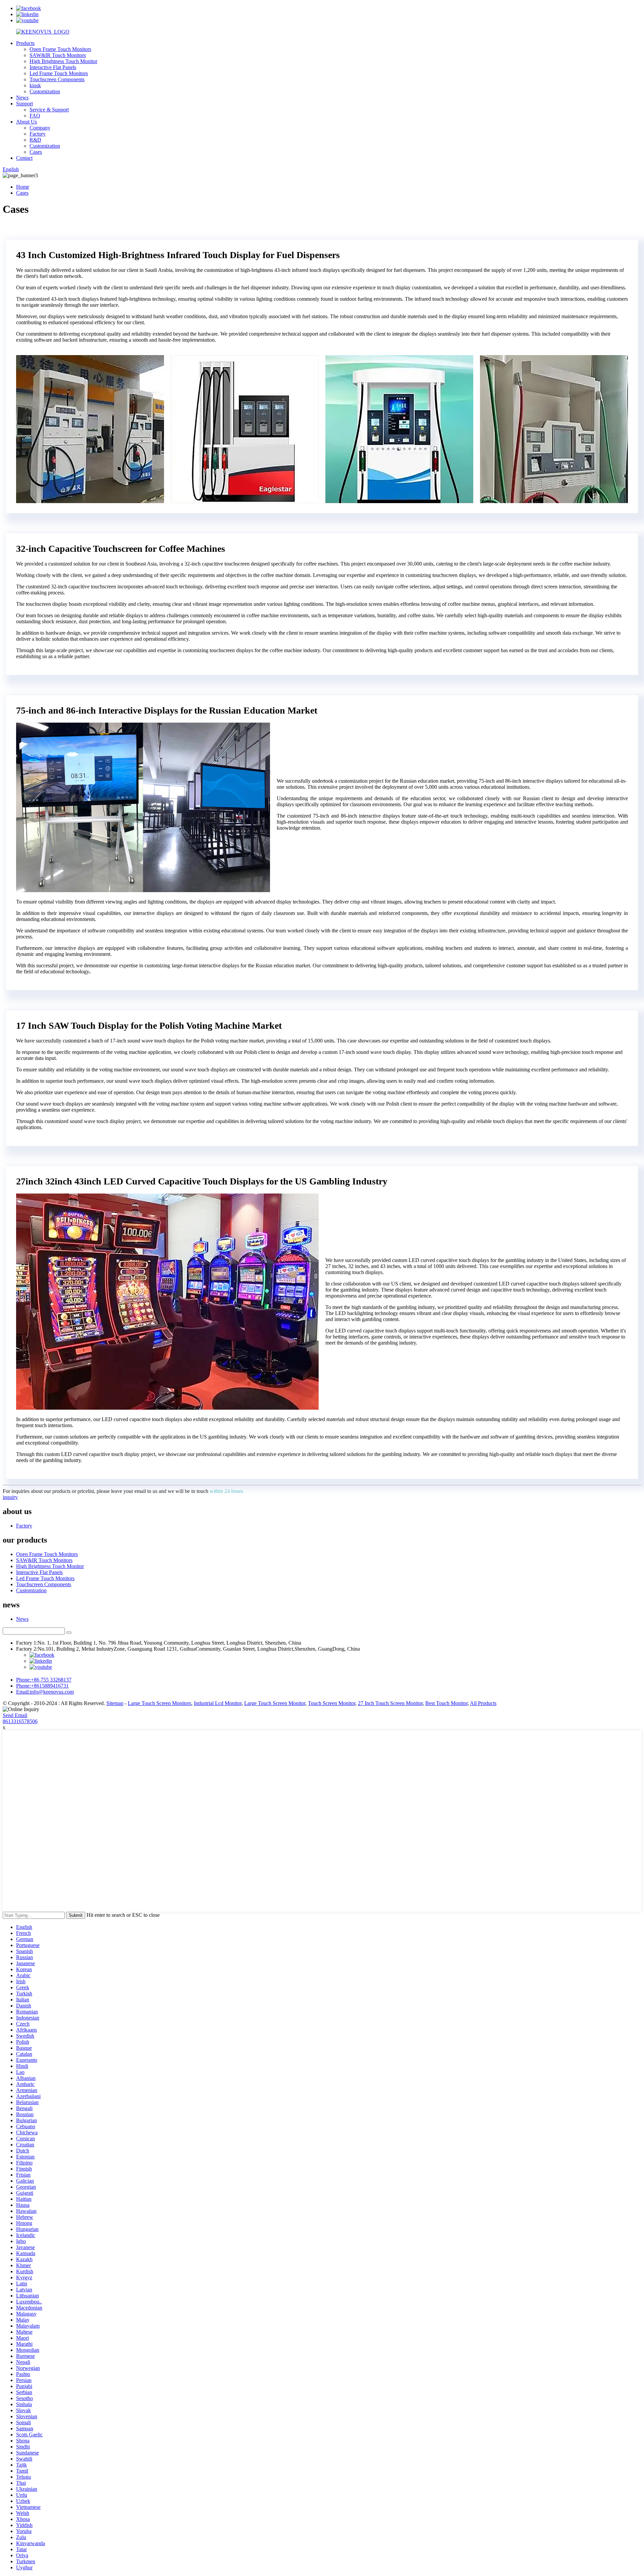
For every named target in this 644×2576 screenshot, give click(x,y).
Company (40, 128)
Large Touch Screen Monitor (275, 1703)
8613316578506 (20, 1721)
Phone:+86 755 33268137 (44, 1680)
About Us (26, 122)
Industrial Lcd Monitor (218, 1703)
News (22, 98)
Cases (36, 152)
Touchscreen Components (57, 79)
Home (23, 187)
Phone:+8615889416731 (42, 1686)
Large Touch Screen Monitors (159, 1703)
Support (24, 104)
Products (25, 43)
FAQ (35, 116)
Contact (24, 158)
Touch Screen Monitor (332, 1703)
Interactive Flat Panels (53, 67)
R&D (35, 140)
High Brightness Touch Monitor (63, 61)
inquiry (10, 1497)
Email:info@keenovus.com (45, 1692)
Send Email (15, 1715)
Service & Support (49, 110)
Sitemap (115, 1703)
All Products (483, 1703)
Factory (38, 134)
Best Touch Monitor (446, 1703)
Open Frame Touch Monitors (60, 49)
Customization (45, 91)
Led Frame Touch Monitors (59, 73)
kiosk (35, 85)
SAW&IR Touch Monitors (58, 55)
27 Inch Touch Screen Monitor (390, 1703)
